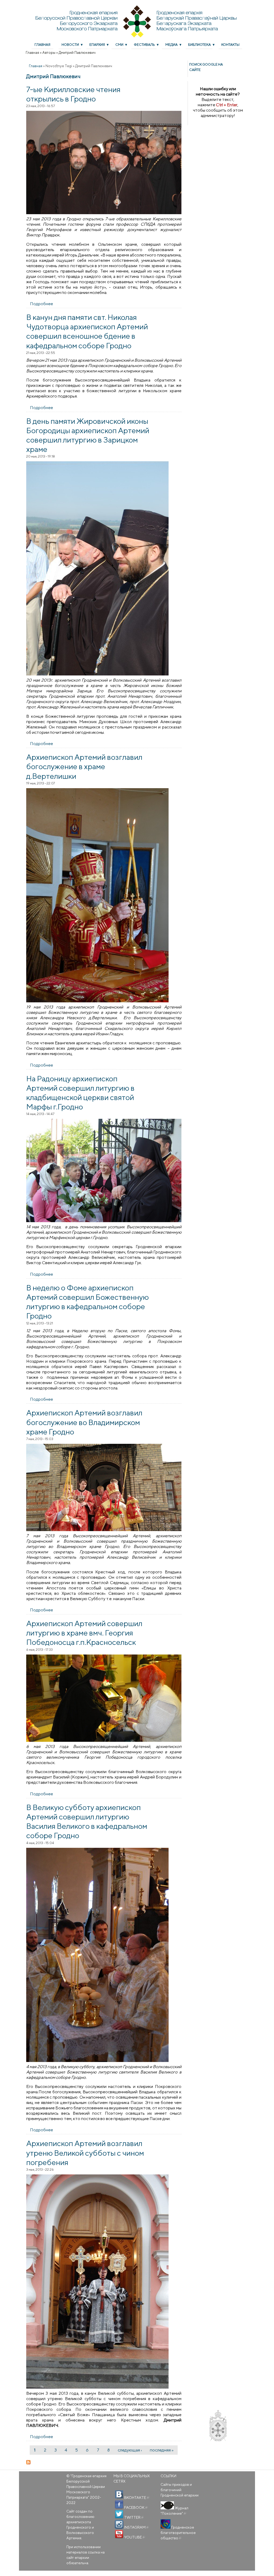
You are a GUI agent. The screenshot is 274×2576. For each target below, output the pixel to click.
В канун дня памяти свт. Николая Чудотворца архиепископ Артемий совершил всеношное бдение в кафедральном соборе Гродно (87, 331)
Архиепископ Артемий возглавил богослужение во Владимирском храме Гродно (84, 1422)
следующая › (130, 2450)
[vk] (119, 2495)
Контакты (230, 45)
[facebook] (119, 2505)
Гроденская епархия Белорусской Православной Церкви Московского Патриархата (86, 2487)
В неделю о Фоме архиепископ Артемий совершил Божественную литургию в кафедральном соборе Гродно (87, 1302)
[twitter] (119, 2514)
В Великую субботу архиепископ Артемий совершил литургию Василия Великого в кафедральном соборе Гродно (87, 1821)
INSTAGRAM (136, 2527)
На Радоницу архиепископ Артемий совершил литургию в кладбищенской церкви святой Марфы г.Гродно (80, 1093)
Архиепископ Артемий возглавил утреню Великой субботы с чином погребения (85, 2152)
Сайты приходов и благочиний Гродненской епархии (180, 2490)
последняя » (162, 2450)
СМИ (119, 45)
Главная (42, 45)
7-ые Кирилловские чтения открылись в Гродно (73, 94)
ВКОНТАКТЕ (136, 2498)
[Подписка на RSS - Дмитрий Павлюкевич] (104, 2462)
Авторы (49, 52)
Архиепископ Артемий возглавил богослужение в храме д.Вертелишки (84, 766)
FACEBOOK (136, 2507)
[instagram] (119, 2524)
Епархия (97, 45)
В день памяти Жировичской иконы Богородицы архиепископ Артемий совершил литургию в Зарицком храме (88, 435)
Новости (70, 45)
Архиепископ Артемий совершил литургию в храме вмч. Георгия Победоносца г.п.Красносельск (84, 1633)
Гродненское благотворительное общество (178, 2533)
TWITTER (134, 2517)
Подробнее (41, 304)
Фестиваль (144, 45)
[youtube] (119, 2534)
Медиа (172, 45)
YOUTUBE (134, 2537)
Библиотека (199, 45)
